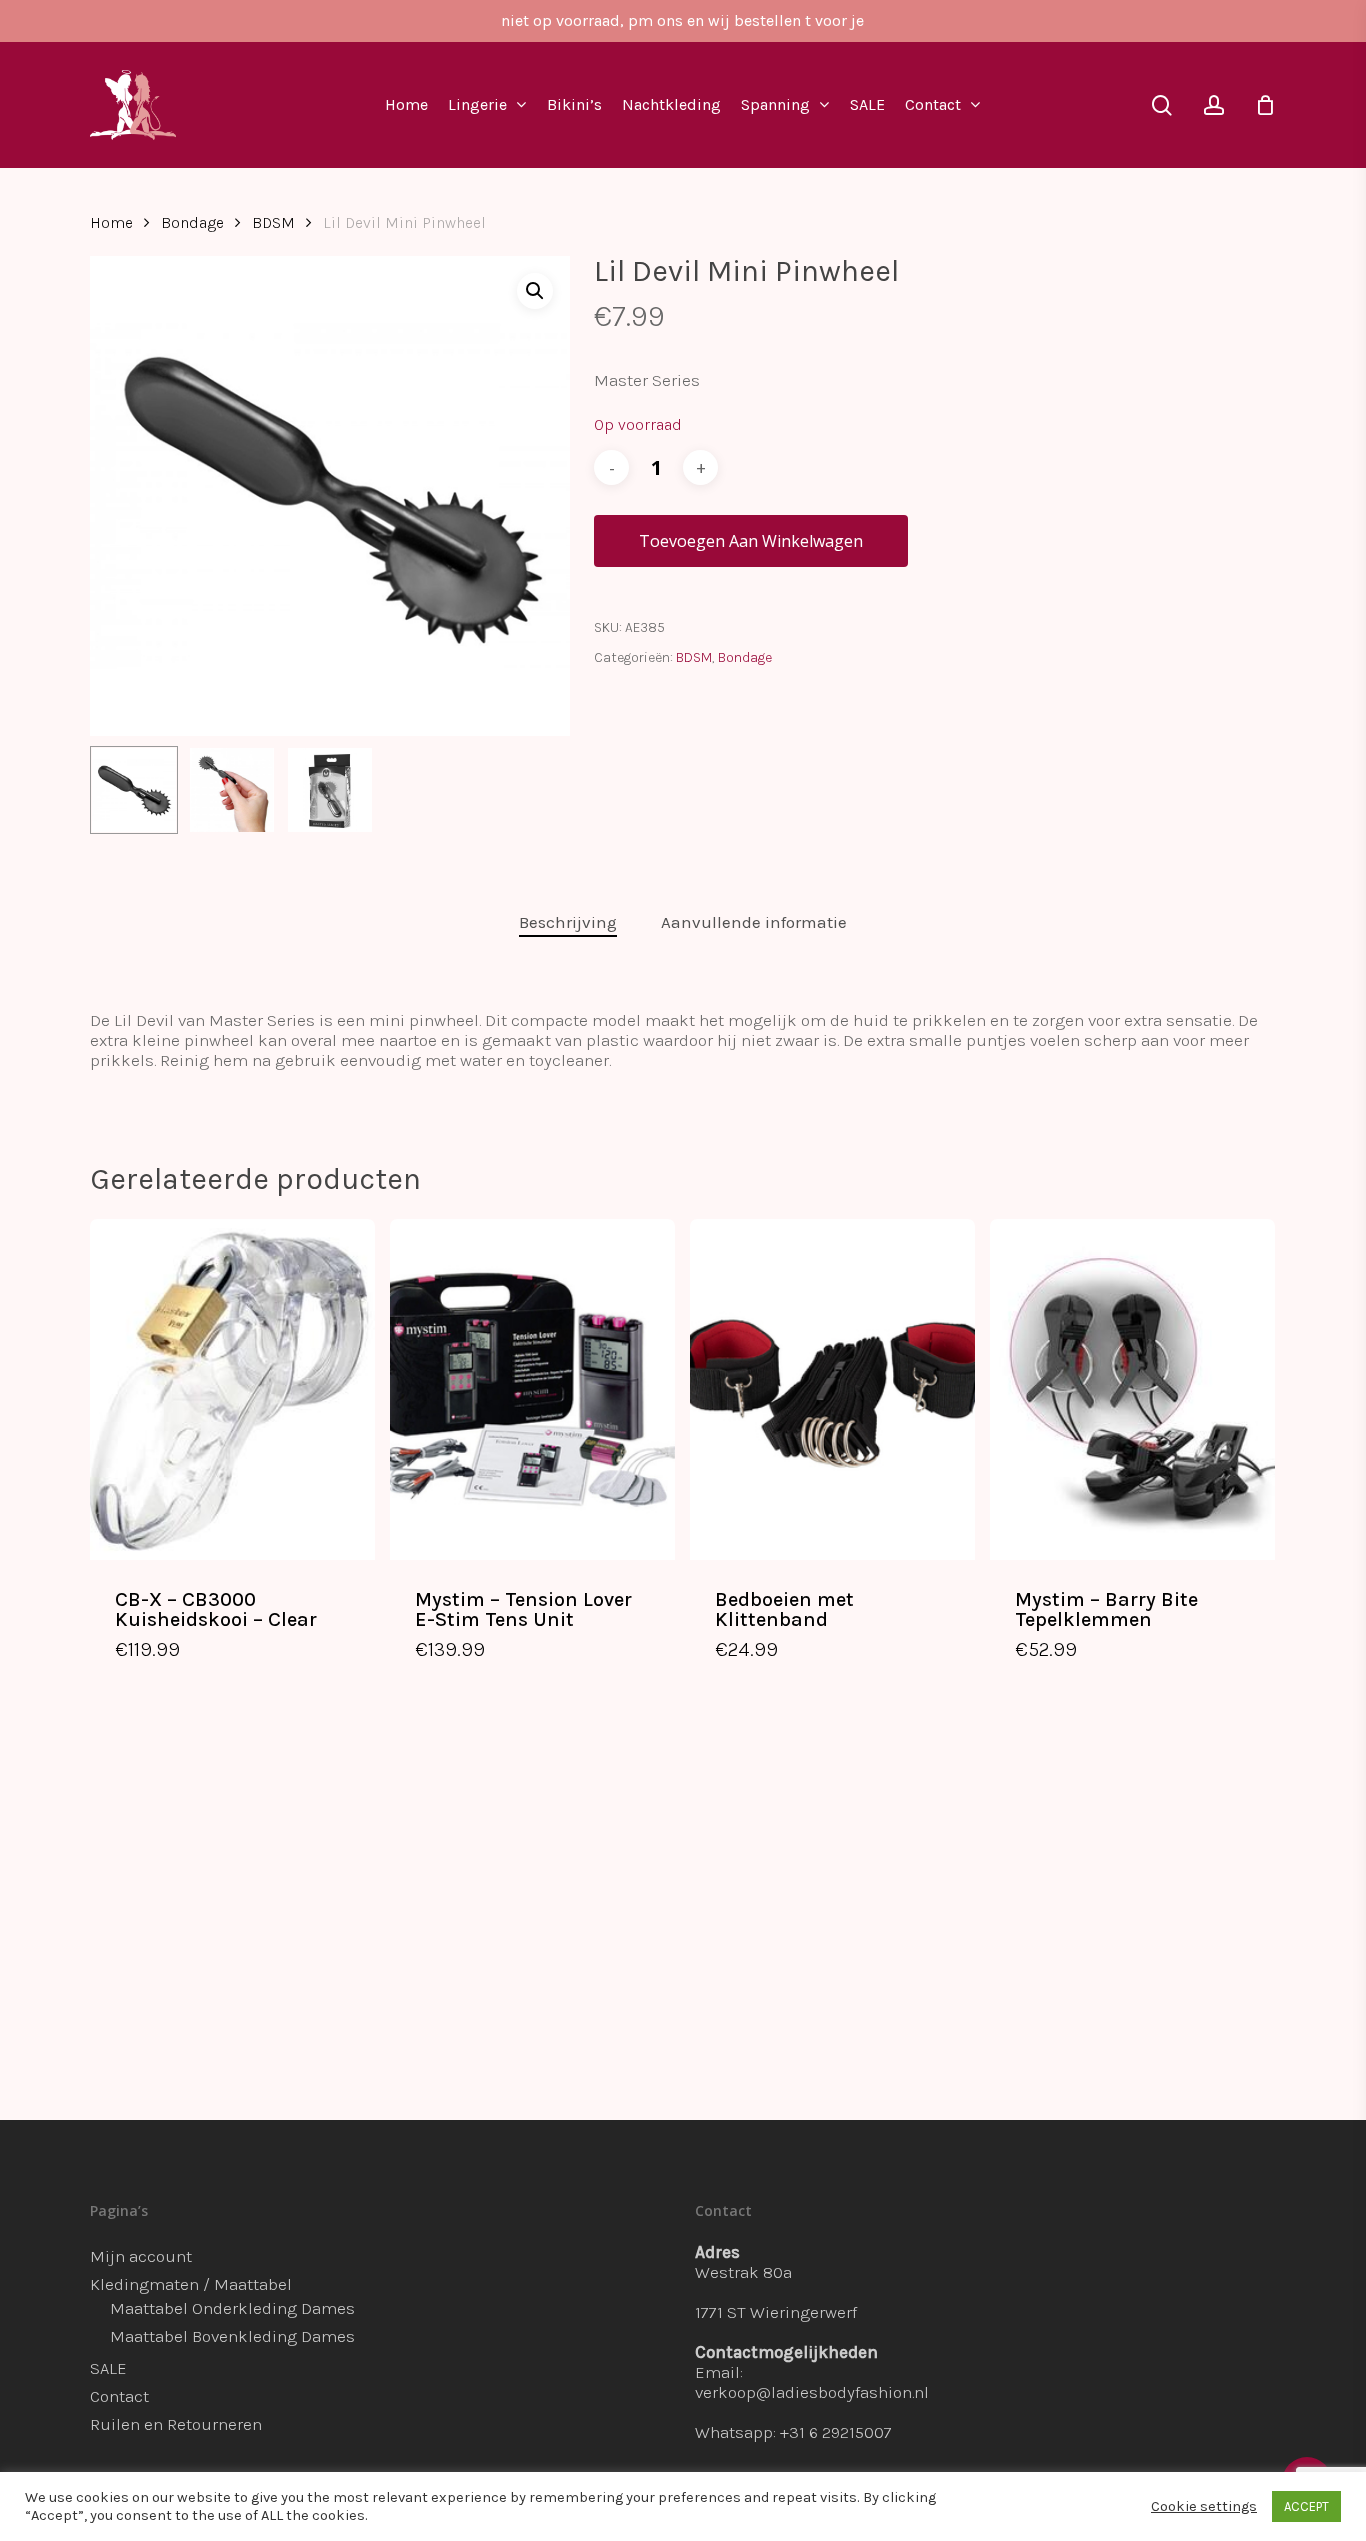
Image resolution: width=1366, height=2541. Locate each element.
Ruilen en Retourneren (176, 2424)
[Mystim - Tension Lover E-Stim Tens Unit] (532, 1389)
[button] (535, 291)
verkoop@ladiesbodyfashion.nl (812, 2392)
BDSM (273, 223)
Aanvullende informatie (754, 922)
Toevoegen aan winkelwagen (751, 541)
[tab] (568, 922)
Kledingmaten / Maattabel (191, 2284)
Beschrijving (568, 922)
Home (111, 223)
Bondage (192, 223)
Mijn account (141, 2256)
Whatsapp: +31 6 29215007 (793, 2432)
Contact (119, 2396)
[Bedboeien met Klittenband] (832, 1389)
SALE (108, 2368)
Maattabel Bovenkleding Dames (232, 2336)
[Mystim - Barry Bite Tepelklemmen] (1132, 1389)
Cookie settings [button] (1204, 2506)
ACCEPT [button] (1306, 2506)
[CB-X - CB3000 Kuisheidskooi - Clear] (232, 1389)
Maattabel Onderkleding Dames (232, 2308)
